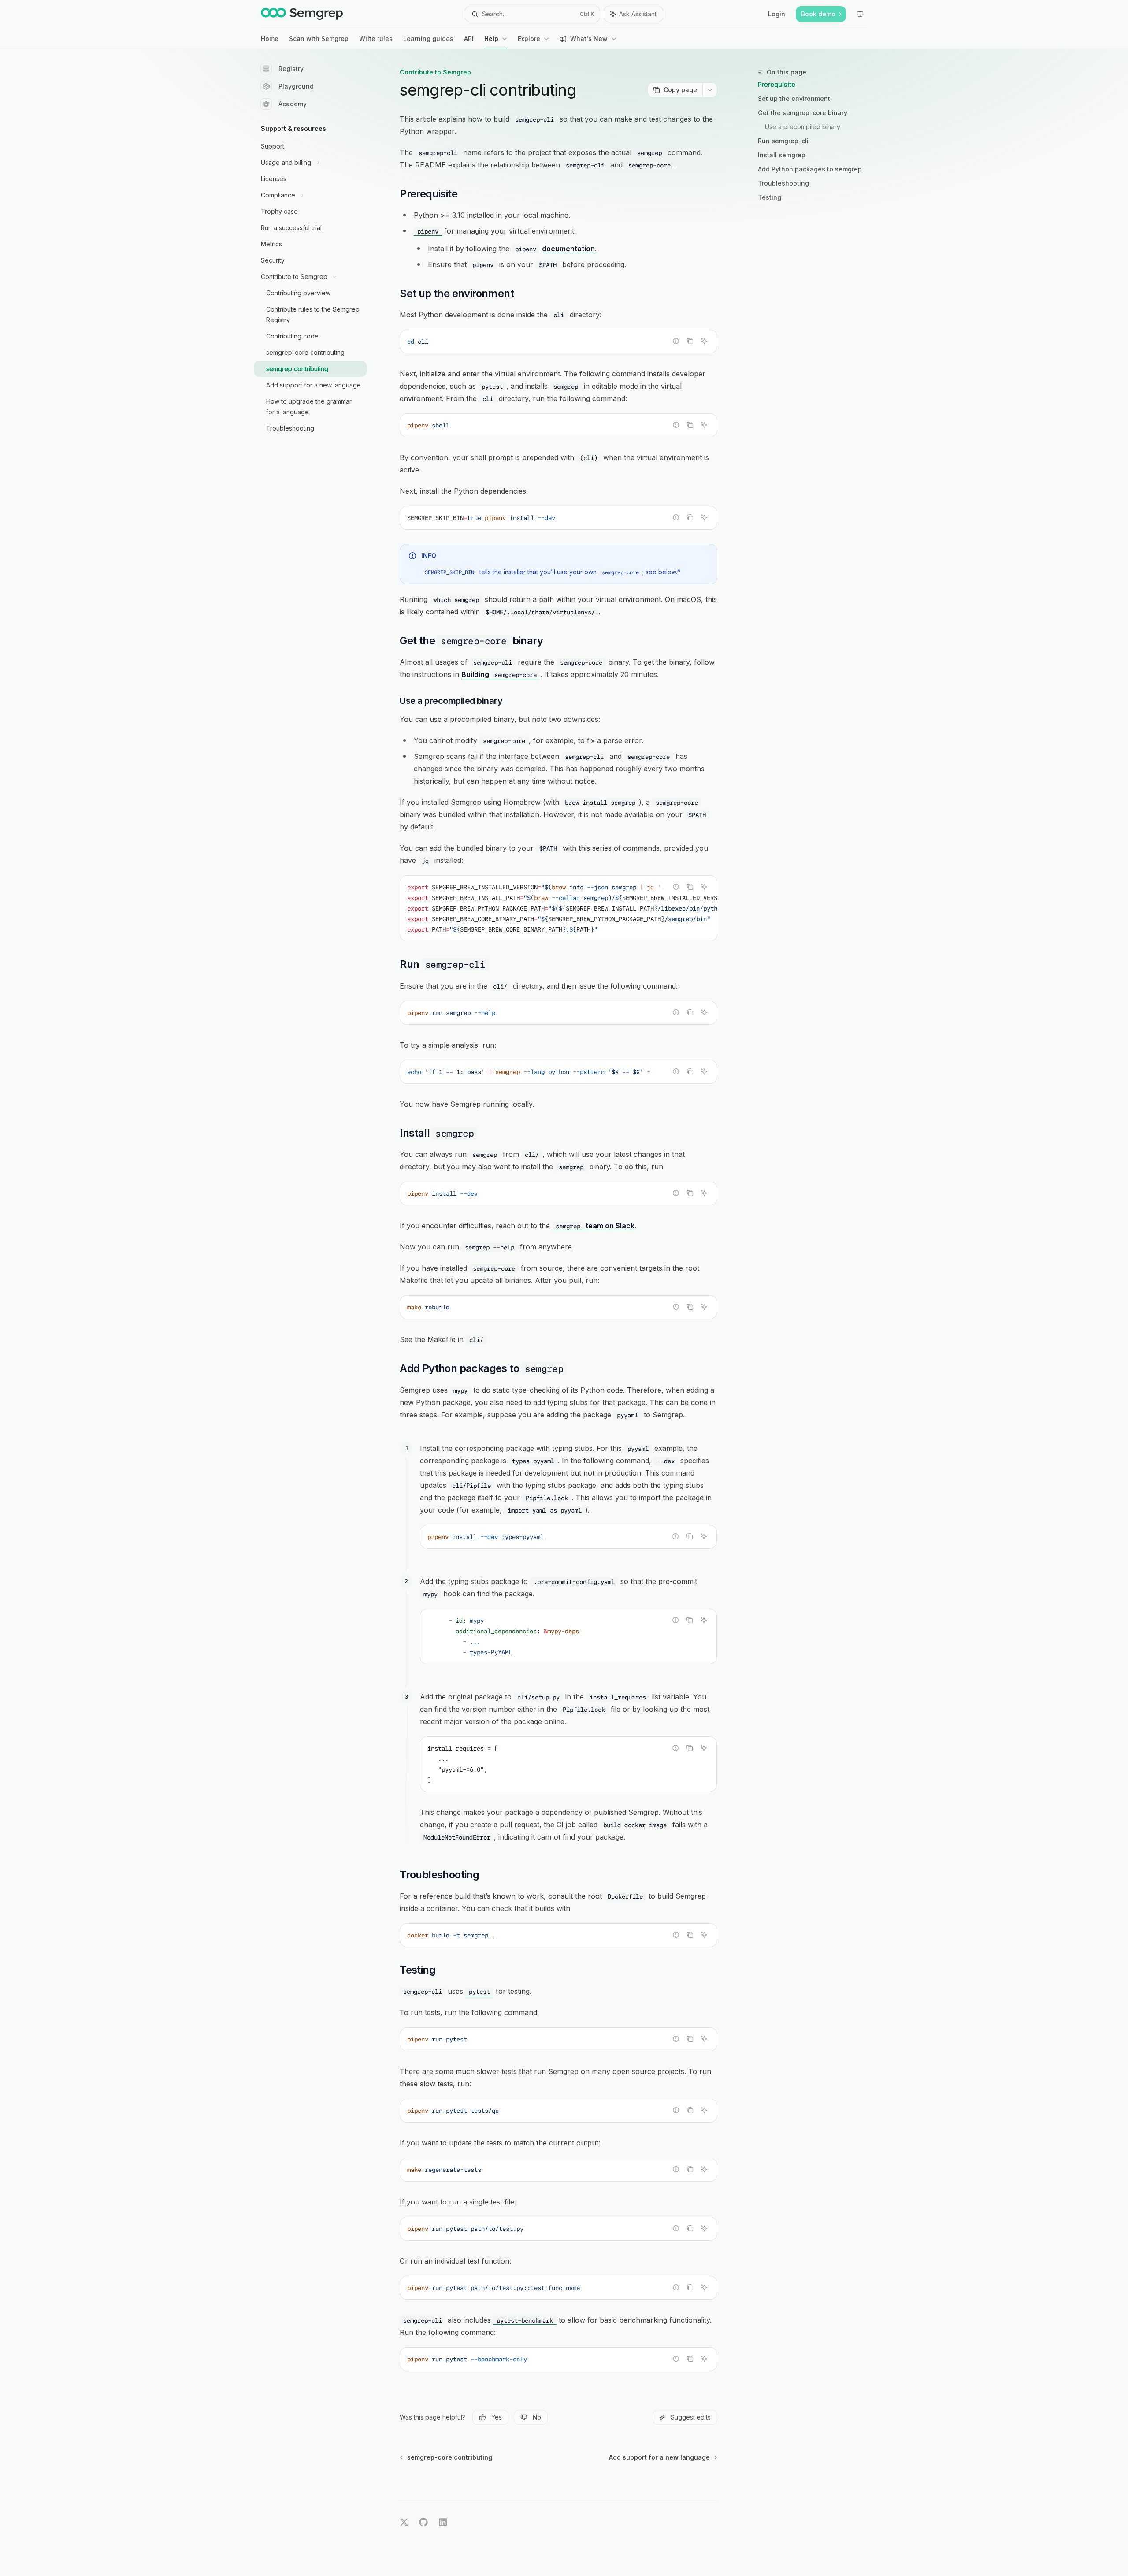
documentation (568, 249)
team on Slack (595, 1226)
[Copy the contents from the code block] (690, 341)
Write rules (376, 39)
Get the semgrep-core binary (803, 113)
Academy (293, 104)
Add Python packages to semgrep (810, 169)
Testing (770, 197)
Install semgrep (782, 155)
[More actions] (710, 90)
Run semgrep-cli (783, 141)
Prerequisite (777, 84)
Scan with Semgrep (319, 39)
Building (499, 674)
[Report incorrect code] (676, 341)
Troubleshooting (783, 183)
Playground (296, 86)
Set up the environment (794, 99)
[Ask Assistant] (704, 341)
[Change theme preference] (860, 14)
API (469, 39)
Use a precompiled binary (803, 127)
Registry (291, 69)
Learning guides (428, 39)
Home (270, 39)
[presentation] (558, 908)
